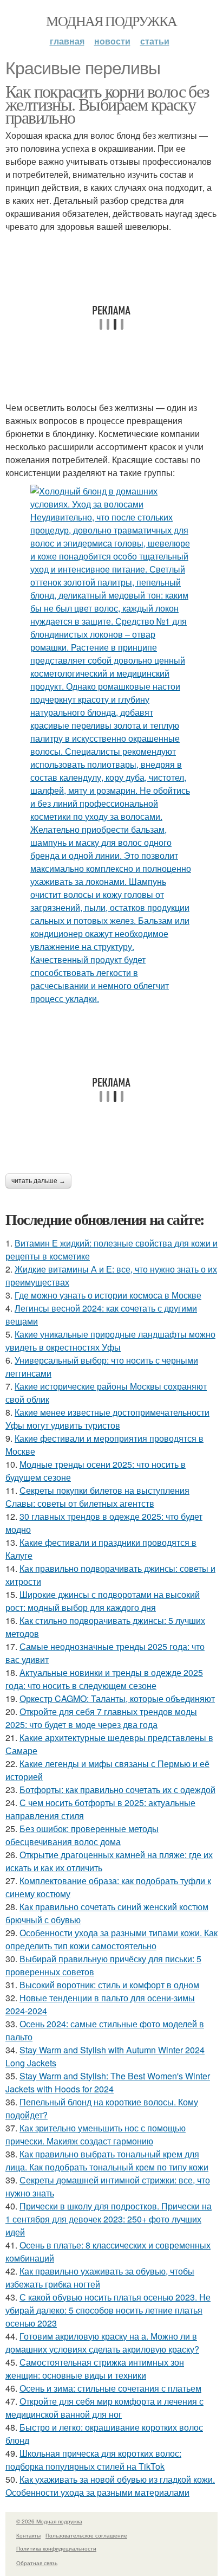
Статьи (155, 41)
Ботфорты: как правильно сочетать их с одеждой (117, 1790)
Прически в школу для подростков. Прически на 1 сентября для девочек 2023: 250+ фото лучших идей (109, 2219)
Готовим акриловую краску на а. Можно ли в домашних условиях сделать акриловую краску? (102, 2343)
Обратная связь (37, 2563)
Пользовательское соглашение (86, 2535)
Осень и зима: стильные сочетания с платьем (110, 2388)
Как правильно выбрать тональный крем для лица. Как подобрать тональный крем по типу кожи (107, 2160)
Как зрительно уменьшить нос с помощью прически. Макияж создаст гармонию (96, 2134)
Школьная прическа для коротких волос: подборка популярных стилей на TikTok (93, 2460)
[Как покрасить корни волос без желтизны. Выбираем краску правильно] (111, 745)
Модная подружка (111, 21)
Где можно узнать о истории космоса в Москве (108, 1295)
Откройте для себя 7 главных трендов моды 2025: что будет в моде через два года (101, 1718)
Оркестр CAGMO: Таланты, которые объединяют (117, 1698)
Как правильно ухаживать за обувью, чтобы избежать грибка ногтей (100, 2278)
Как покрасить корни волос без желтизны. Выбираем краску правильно (107, 104)
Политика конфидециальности (56, 2548)
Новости (112, 41)
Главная (67, 41)
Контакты (28, 2535)
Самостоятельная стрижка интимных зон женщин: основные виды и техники (95, 2369)
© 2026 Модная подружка (49, 2521)
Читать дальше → (38, 1181)
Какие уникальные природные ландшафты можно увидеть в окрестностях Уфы (110, 1341)
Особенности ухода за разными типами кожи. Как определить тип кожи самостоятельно (111, 1939)
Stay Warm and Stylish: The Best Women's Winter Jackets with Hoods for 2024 (108, 2082)
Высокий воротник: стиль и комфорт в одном (109, 1985)
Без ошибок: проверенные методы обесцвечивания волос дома (82, 1835)
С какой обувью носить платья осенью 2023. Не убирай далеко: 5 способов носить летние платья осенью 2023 (108, 2310)
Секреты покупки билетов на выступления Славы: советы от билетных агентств (97, 1497)
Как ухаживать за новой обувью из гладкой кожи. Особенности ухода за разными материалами (110, 2486)
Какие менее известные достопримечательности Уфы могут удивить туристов (107, 1419)
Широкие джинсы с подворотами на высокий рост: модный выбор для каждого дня (103, 1601)
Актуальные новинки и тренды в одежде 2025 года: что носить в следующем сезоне (104, 1679)
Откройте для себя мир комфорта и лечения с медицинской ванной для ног (104, 2408)
